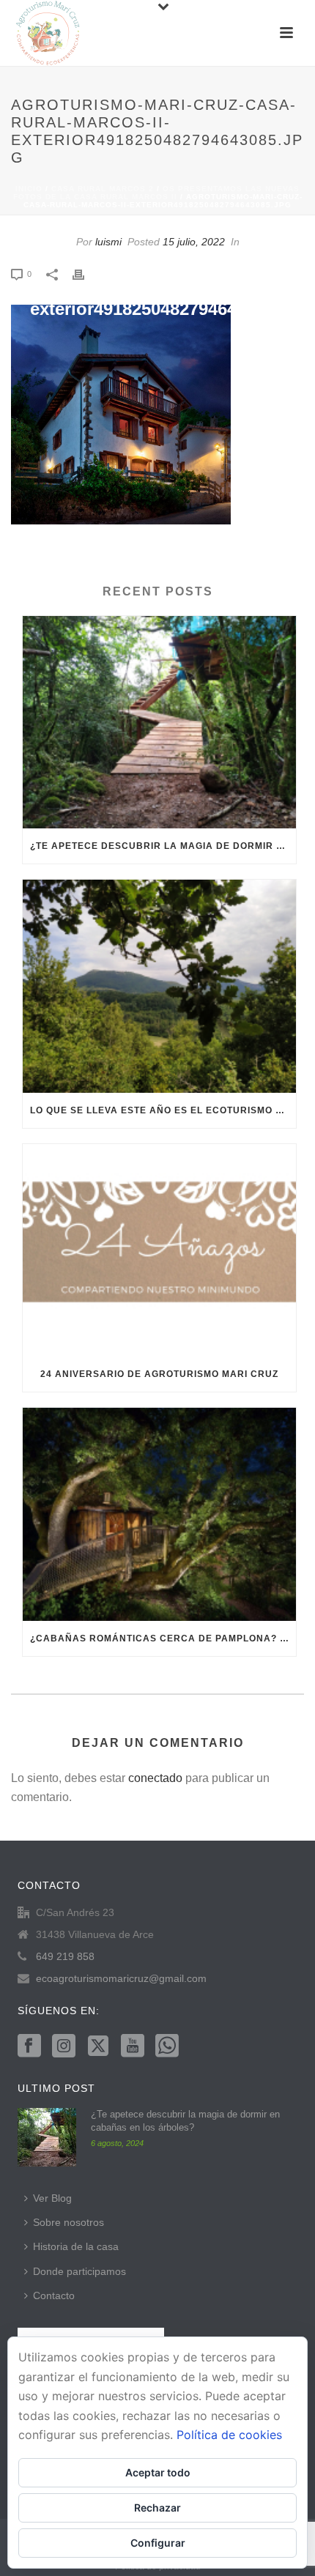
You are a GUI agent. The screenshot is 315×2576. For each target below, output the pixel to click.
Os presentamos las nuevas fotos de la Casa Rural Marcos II (157, 193)
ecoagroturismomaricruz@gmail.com (121, 1978)
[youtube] (133, 2046)
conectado (155, 1778)
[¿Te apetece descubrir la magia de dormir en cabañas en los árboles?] (159, 722)
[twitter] (98, 2046)
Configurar (158, 2543)
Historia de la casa (76, 2246)
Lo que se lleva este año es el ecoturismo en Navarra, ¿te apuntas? (163, 1110)
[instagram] (64, 2046)
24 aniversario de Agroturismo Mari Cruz (159, 1374)
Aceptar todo (158, 2472)
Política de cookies (229, 2435)
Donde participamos (79, 2271)
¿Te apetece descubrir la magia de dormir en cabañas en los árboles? (163, 846)
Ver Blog (52, 2198)
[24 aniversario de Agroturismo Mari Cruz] (159, 1250)
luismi (108, 242)
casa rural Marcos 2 (103, 189)
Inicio (29, 189)
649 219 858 (65, 1956)
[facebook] (29, 2046)
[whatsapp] (167, 2046)
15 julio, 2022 (194, 242)
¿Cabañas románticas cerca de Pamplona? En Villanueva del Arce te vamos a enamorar (163, 1638)
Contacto (54, 2295)
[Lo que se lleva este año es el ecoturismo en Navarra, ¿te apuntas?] (159, 986)
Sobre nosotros (68, 2222)
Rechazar (157, 2508)
